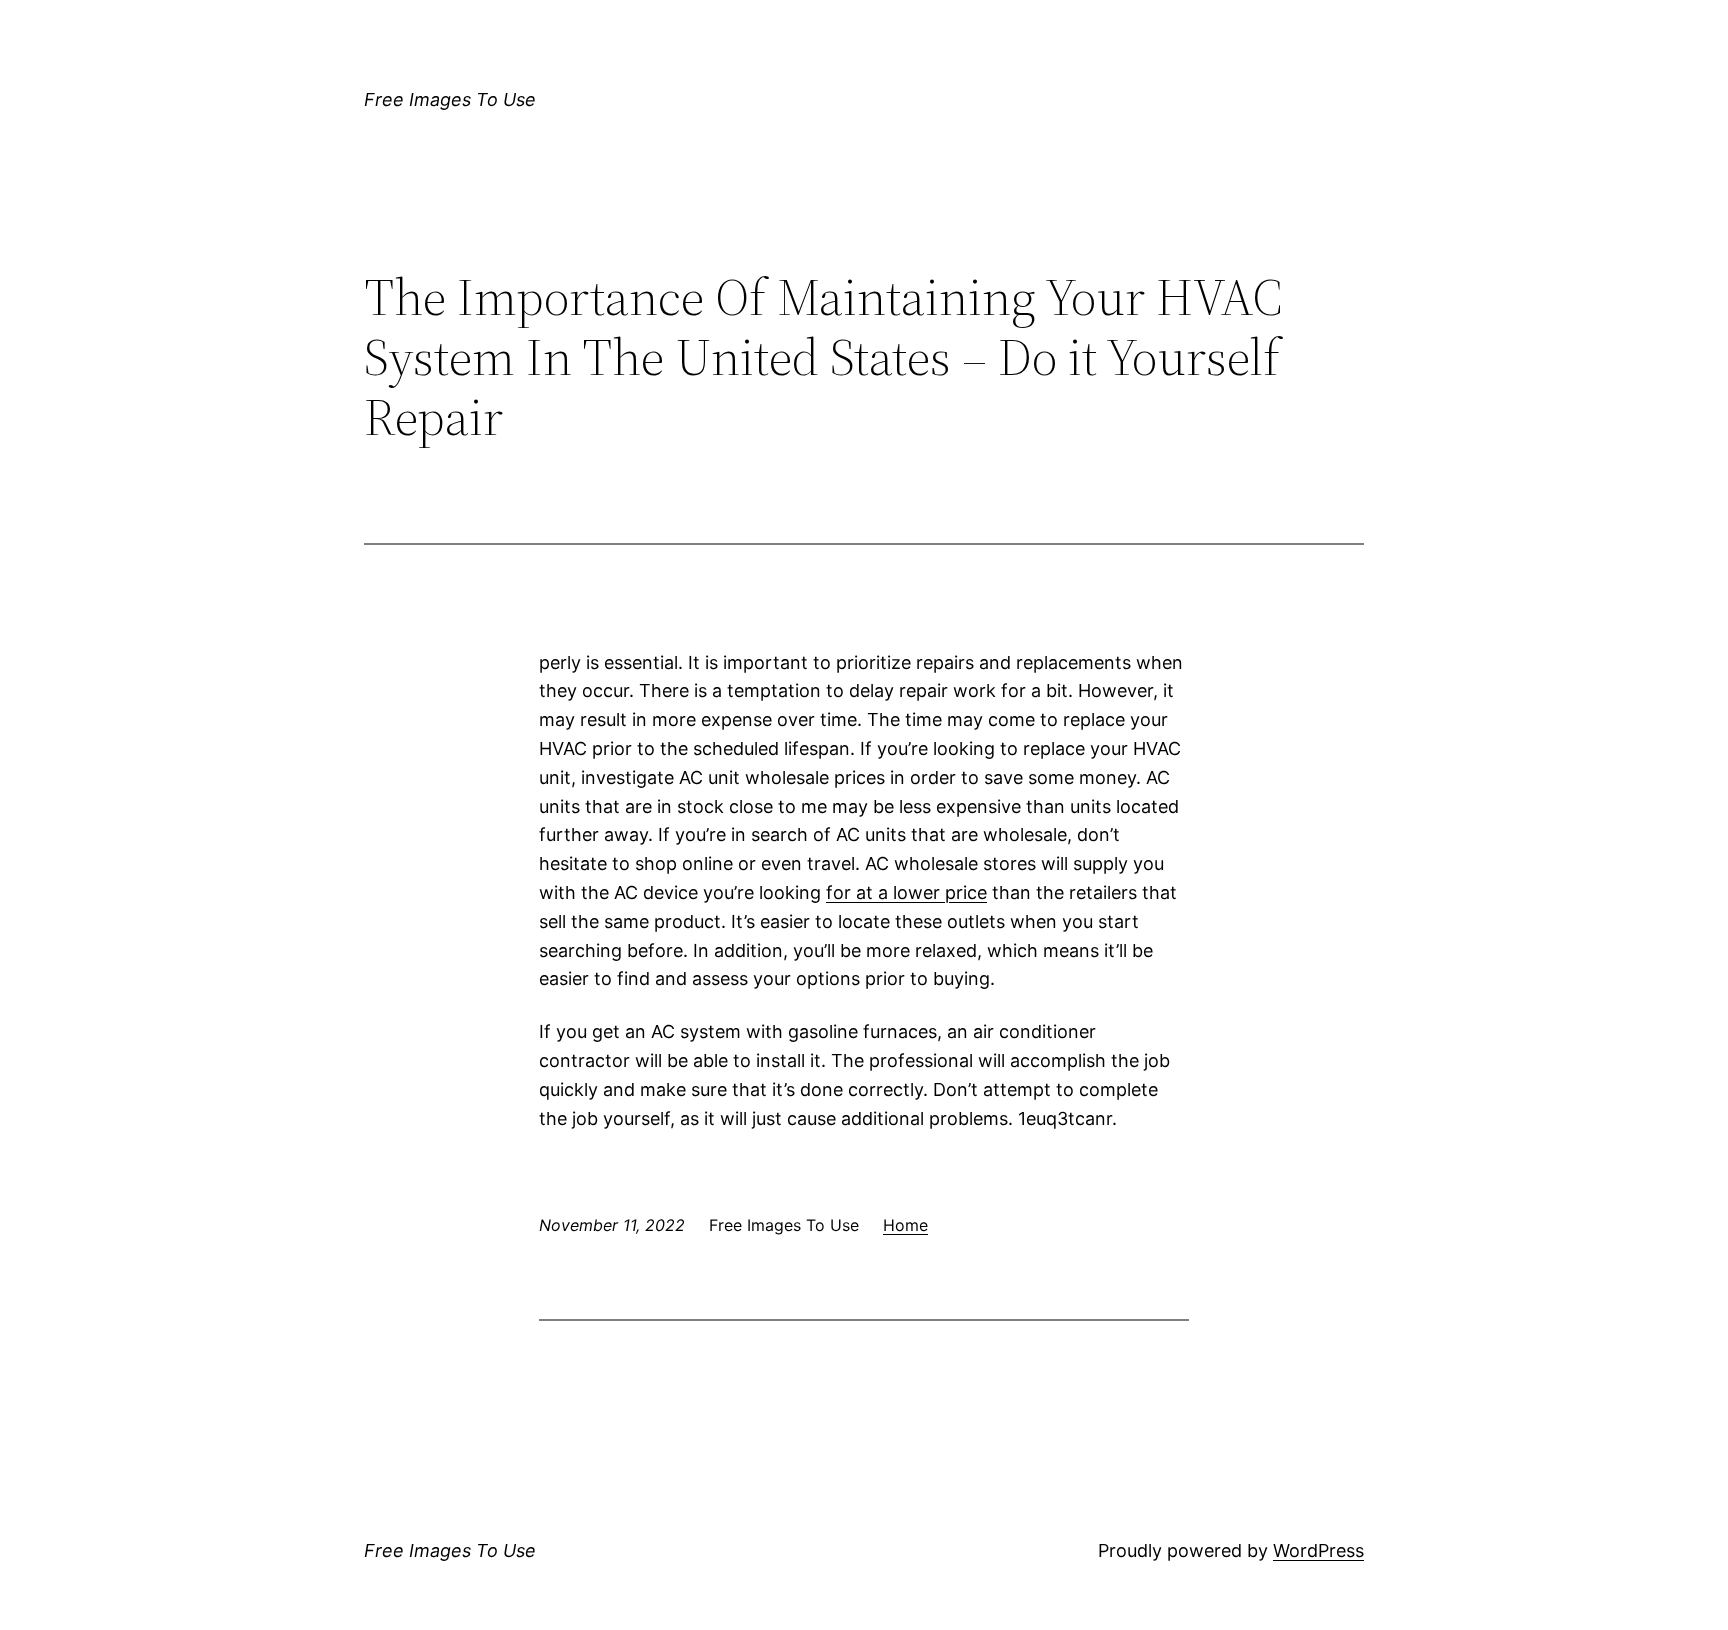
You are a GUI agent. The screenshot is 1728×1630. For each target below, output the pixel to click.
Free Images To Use (450, 99)
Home (905, 1225)
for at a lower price (906, 892)
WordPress (1318, 1550)
